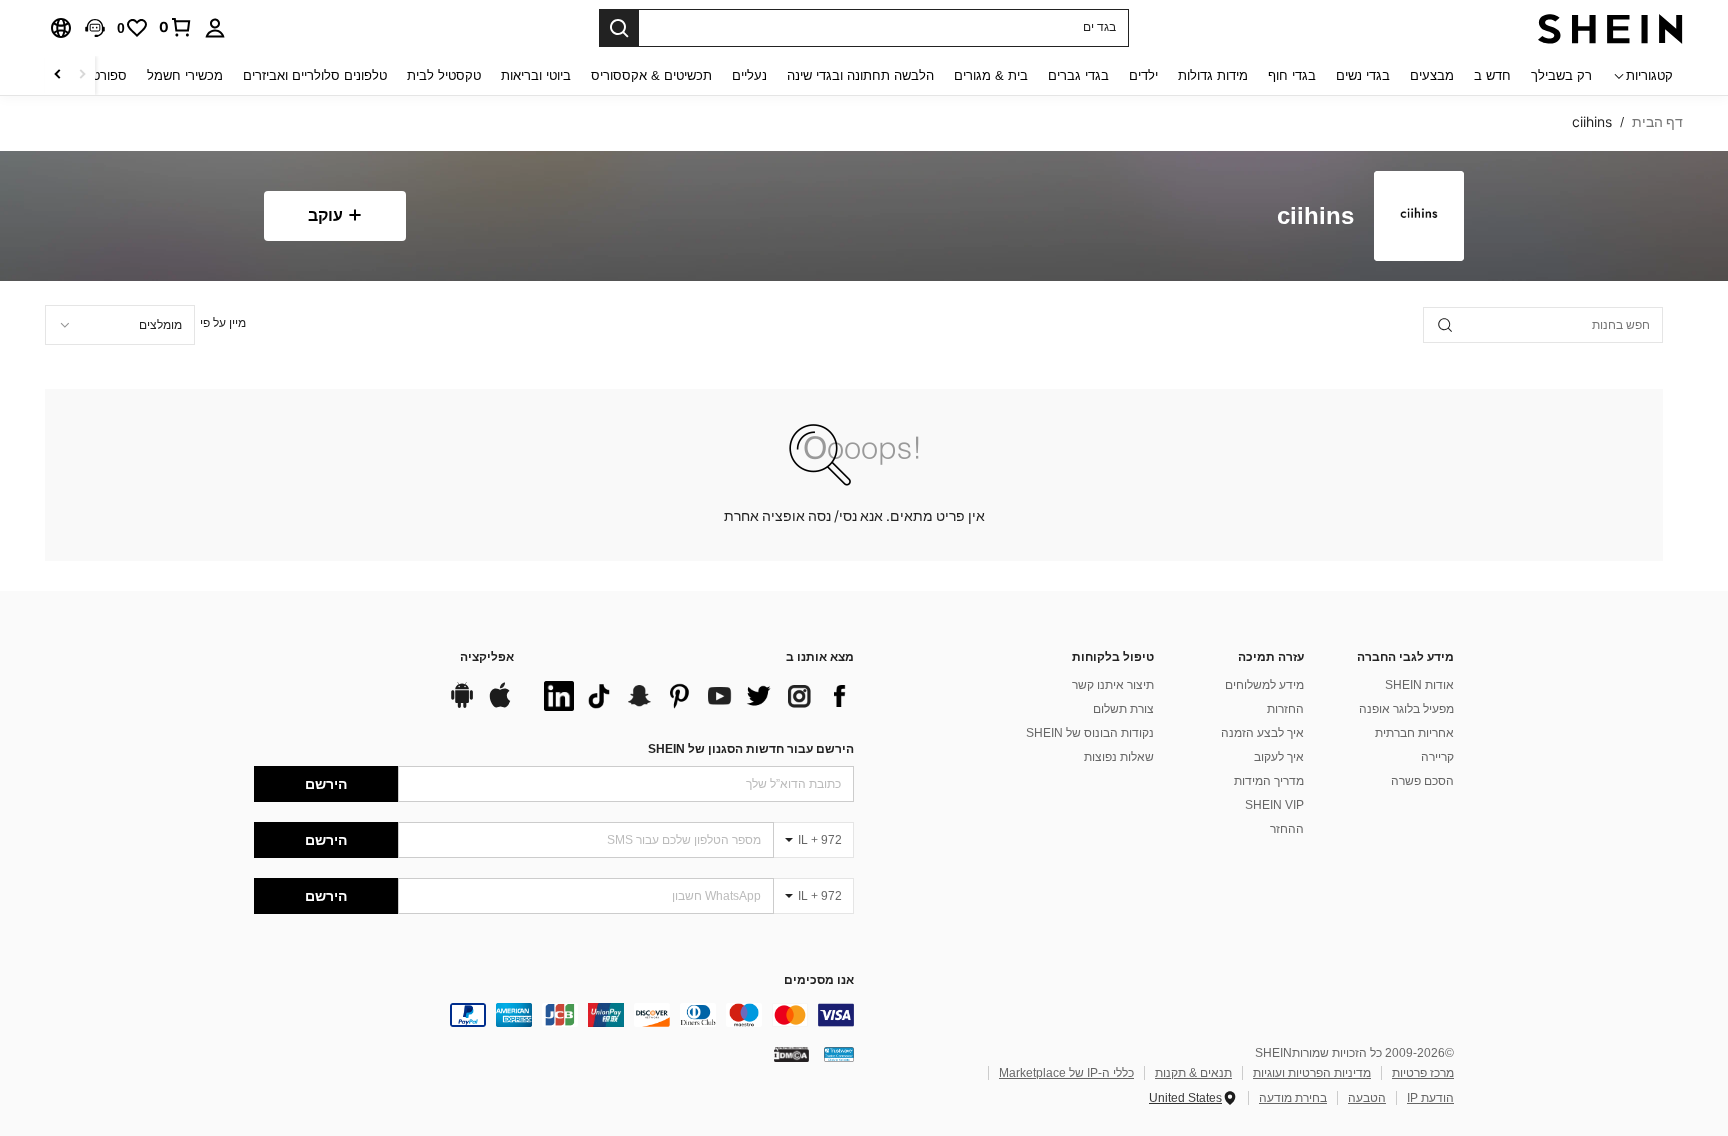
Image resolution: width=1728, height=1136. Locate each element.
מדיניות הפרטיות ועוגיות (1312, 1073)
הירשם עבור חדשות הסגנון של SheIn (751, 749)
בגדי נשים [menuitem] (1363, 75)
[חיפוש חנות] (1445, 325)
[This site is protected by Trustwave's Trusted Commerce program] (839, 1054)
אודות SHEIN (1419, 685)
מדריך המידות (1269, 781)
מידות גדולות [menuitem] (1213, 75)
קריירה (1437, 757)
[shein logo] (1610, 28)
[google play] (462, 705)
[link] (176, 27)
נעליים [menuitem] (749, 75)
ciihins (1315, 216)
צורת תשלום (1123, 709)
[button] (95, 28)
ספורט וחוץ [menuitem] (96, 75)
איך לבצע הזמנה (1262, 733)
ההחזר (1287, 829)
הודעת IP (1430, 1098)
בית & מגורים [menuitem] (991, 75)
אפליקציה (487, 657)
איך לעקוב (1279, 757)
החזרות (1285, 709)
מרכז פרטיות (1423, 1073)
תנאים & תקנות (1193, 1073)
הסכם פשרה (1422, 781)
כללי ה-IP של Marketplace (1066, 1073)
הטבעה (1367, 1098)
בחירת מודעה (1293, 1098)
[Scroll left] (82, 75)
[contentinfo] (554, 1015)
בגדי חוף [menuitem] (1292, 75)
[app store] (500, 705)
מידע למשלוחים (1264, 685)
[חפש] (619, 28)
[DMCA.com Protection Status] (791, 1054)
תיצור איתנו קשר (1113, 685)
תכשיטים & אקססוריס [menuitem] (651, 75)
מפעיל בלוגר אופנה (1406, 709)
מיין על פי (223, 323)
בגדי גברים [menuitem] (1078, 75)
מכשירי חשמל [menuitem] (185, 75)
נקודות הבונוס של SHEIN (1090, 733)
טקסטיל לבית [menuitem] (444, 75)
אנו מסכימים (819, 980)
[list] (694, 696)
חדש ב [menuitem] (1492, 75)
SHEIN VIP (1274, 805)
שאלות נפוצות (1119, 757)
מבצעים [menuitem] (1432, 75)
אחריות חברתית (1414, 733)
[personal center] (215, 28)
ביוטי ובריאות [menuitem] (536, 75)
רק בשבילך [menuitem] (1561, 75)
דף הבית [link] (1657, 122)
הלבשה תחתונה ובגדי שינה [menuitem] (860, 75)
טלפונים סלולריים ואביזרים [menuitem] (315, 75)
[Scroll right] (58, 75)
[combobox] (120, 325)
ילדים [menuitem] (1143, 75)
